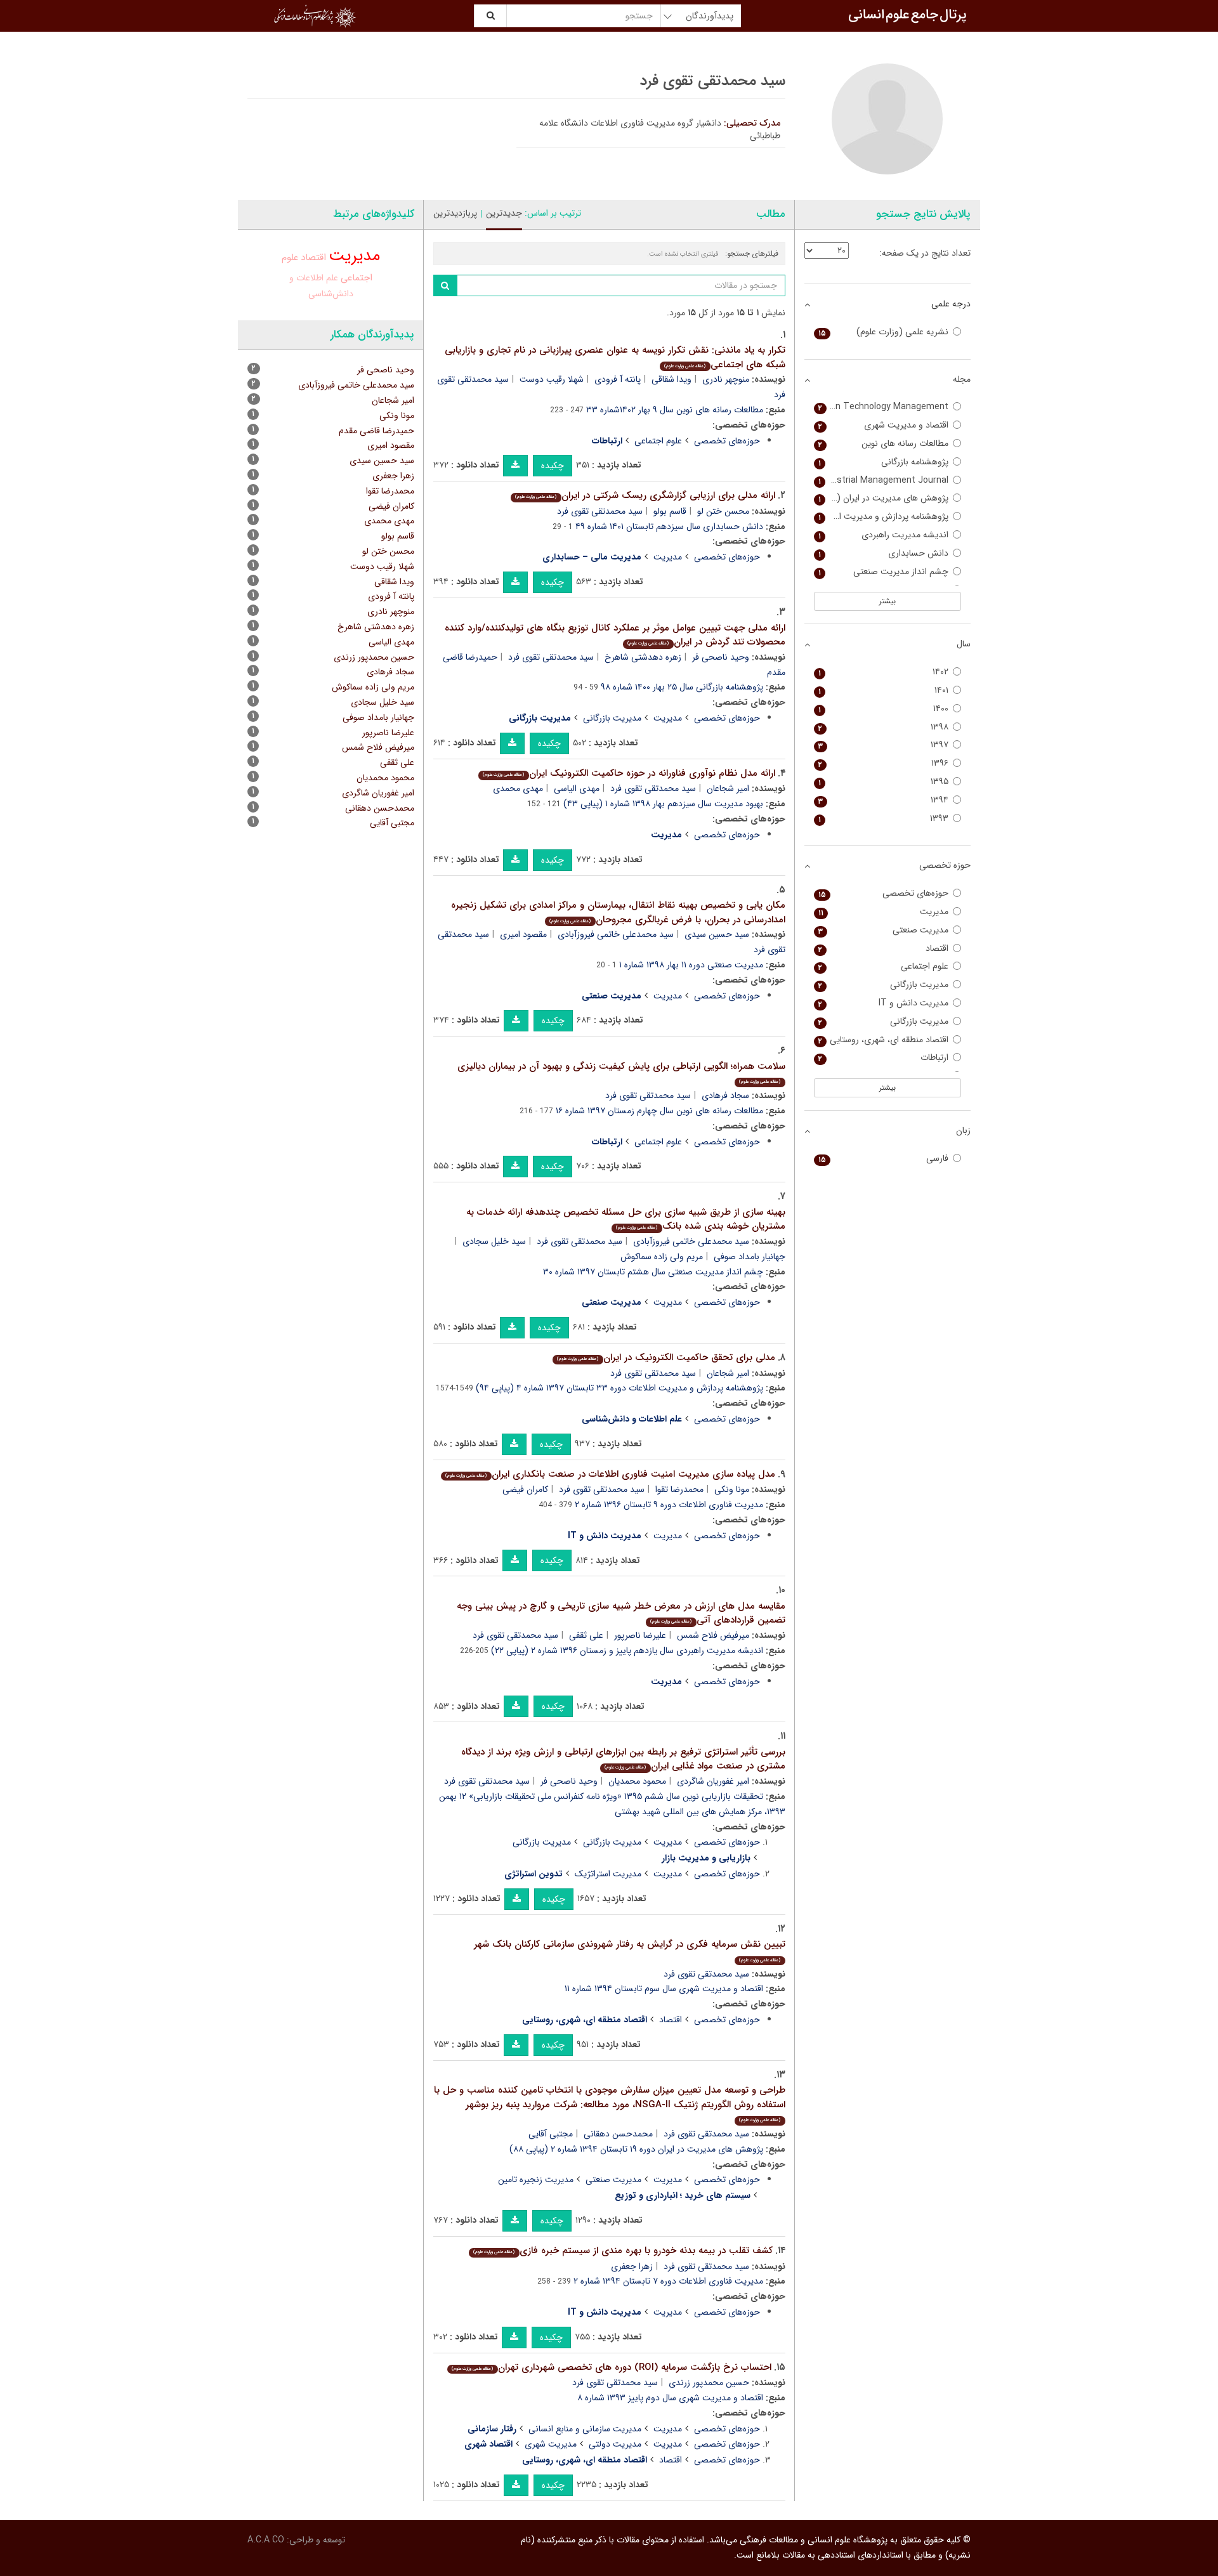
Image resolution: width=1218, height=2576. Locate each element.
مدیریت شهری (551, 2444)
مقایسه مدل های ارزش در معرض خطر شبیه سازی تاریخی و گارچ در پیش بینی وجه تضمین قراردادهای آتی (621, 1613)
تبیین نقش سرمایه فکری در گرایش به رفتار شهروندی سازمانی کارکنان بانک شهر (630, 1950)
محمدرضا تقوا (679, 1489)
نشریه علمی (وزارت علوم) (884, 332)
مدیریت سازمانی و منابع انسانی (585, 2429)
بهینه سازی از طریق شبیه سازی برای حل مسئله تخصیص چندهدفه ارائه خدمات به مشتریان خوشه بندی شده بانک (626, 1219)
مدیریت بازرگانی (612, 718)
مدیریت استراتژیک (608, 1874)
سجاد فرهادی (725, 1095)
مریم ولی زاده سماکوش (662, 1257)
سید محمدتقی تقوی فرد (600, 511)
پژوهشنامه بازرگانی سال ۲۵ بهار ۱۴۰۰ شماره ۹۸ (682, 687)
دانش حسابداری (884, 553)
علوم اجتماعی (658, 441)
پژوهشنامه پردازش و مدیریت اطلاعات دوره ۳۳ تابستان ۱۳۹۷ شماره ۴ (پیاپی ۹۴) (619, 1388)
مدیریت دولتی (615, 2444)
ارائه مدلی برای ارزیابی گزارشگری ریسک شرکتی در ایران (645, 495)
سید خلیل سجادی (494, 1241)
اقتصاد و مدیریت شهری (884, 425)
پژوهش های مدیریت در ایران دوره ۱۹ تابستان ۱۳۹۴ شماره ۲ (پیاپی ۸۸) (636, 2149)
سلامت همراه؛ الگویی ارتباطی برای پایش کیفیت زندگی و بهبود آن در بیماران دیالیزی (621, 1072)
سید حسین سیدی (717, 934)
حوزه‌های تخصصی (727, 441)
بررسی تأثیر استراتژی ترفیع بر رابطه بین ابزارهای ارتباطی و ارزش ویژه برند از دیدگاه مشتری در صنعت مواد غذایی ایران (623, 1759)
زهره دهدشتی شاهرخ (643, 657)
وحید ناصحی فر (721, 657)
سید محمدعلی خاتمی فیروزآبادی (616, 934)
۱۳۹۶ (884, 763)
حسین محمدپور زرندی (709, 2383)
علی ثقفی (586, 1635)
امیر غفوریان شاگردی (713, 1781)
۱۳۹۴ (884, 800)
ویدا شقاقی (671, 379)
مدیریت (668, 557)
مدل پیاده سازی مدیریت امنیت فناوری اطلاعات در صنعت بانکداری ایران (610, 1474)
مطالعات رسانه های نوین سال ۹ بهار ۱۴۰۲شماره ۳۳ (675, 410)
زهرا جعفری (632, 2266)
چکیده (553, 466)
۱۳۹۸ (884, 727)
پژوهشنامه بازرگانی (884, 462)
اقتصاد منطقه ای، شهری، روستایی (884, 1040)
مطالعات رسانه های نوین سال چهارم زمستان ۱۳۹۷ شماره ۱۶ (659, 1111)
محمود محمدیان (637, 1781)
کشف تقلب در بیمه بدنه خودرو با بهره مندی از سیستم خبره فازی (623, 2251)
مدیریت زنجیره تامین (536, 2180)
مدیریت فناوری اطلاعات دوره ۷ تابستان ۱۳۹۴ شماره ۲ (668, 2281)
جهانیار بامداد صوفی (378, 717)
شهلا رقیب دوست (552, 379)
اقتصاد (671, 2020)
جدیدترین (504, 213)
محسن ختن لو (723, 511)
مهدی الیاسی (577, 788)
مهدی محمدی (518, 788)
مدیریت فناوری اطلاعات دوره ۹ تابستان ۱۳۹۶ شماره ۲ (669, 1505)
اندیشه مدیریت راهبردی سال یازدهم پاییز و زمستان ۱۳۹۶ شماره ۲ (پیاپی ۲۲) (627, 1651)
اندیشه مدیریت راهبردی (884, 535)
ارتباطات (884, 1058)
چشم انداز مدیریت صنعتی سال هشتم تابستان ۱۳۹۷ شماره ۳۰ (653, 1272)
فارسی (884, 1159)
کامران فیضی (525, 1489)
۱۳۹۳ (884, 819)
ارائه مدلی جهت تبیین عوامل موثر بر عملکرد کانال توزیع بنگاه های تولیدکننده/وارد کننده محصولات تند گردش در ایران (615, 635)
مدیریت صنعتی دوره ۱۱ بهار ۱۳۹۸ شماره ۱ (691, 965)
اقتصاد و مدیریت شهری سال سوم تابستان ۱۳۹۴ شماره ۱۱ (664, 1989)
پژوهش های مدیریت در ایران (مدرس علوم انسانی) (881, 498)
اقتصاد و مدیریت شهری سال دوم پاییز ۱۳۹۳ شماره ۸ (670, 2398)
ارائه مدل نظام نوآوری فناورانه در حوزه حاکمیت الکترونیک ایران (629, 773)
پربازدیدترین (455, 213)
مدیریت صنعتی (613, 2180)
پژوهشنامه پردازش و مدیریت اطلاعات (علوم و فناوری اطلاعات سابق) (881, 517)
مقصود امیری (523, 934)
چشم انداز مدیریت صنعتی (884, 572)
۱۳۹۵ (884, 782)
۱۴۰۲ (884, 672)
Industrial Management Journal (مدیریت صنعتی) (881, 481)
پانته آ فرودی (618, 379)
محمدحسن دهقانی (618, 2134)
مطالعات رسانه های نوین (884, 444)
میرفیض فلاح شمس (713, 1635)
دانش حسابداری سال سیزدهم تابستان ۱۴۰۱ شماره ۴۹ (669, 526)
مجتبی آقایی (551, 2134)
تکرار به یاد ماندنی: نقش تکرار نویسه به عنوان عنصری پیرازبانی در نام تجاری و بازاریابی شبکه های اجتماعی (615, 357)
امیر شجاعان (728, 788)
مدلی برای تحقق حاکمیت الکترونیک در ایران (666, 1357)
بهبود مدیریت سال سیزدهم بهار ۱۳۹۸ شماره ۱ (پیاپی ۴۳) (663, 804)
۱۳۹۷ (884, 745)
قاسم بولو (670, 511)
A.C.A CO (266, 2540)
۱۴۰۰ (884, 709)
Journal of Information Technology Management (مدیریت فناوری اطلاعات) (881, 407)
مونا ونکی (732, 1489)
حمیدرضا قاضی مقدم (377, 431)
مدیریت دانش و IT (884, 1003)
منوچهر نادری (726, 379)
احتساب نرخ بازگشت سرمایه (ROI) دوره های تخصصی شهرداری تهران (611, 2367)
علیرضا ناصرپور (640, 1635)
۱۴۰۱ (884, 690)
